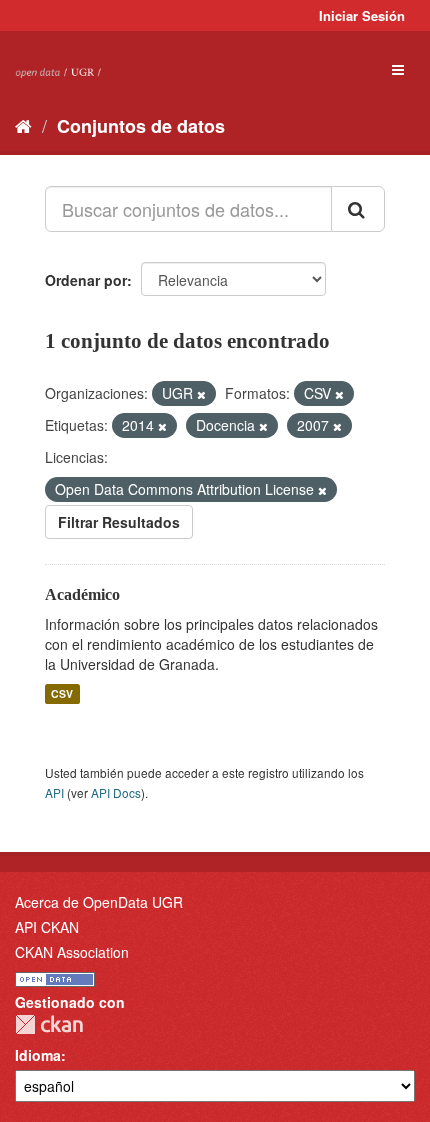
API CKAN (47, 927)
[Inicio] (23, 125)
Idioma (38, 1055)
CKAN (49, 1024)
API (54, 792)
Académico (82, 594)
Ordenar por (86, 280)
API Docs (116, 792)
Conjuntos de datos (141, 126)
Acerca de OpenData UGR (99, 902)
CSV (62, 693)
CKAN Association (72, 952)
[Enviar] (358, 209)
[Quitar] (201, 394)
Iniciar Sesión (362, 15)
